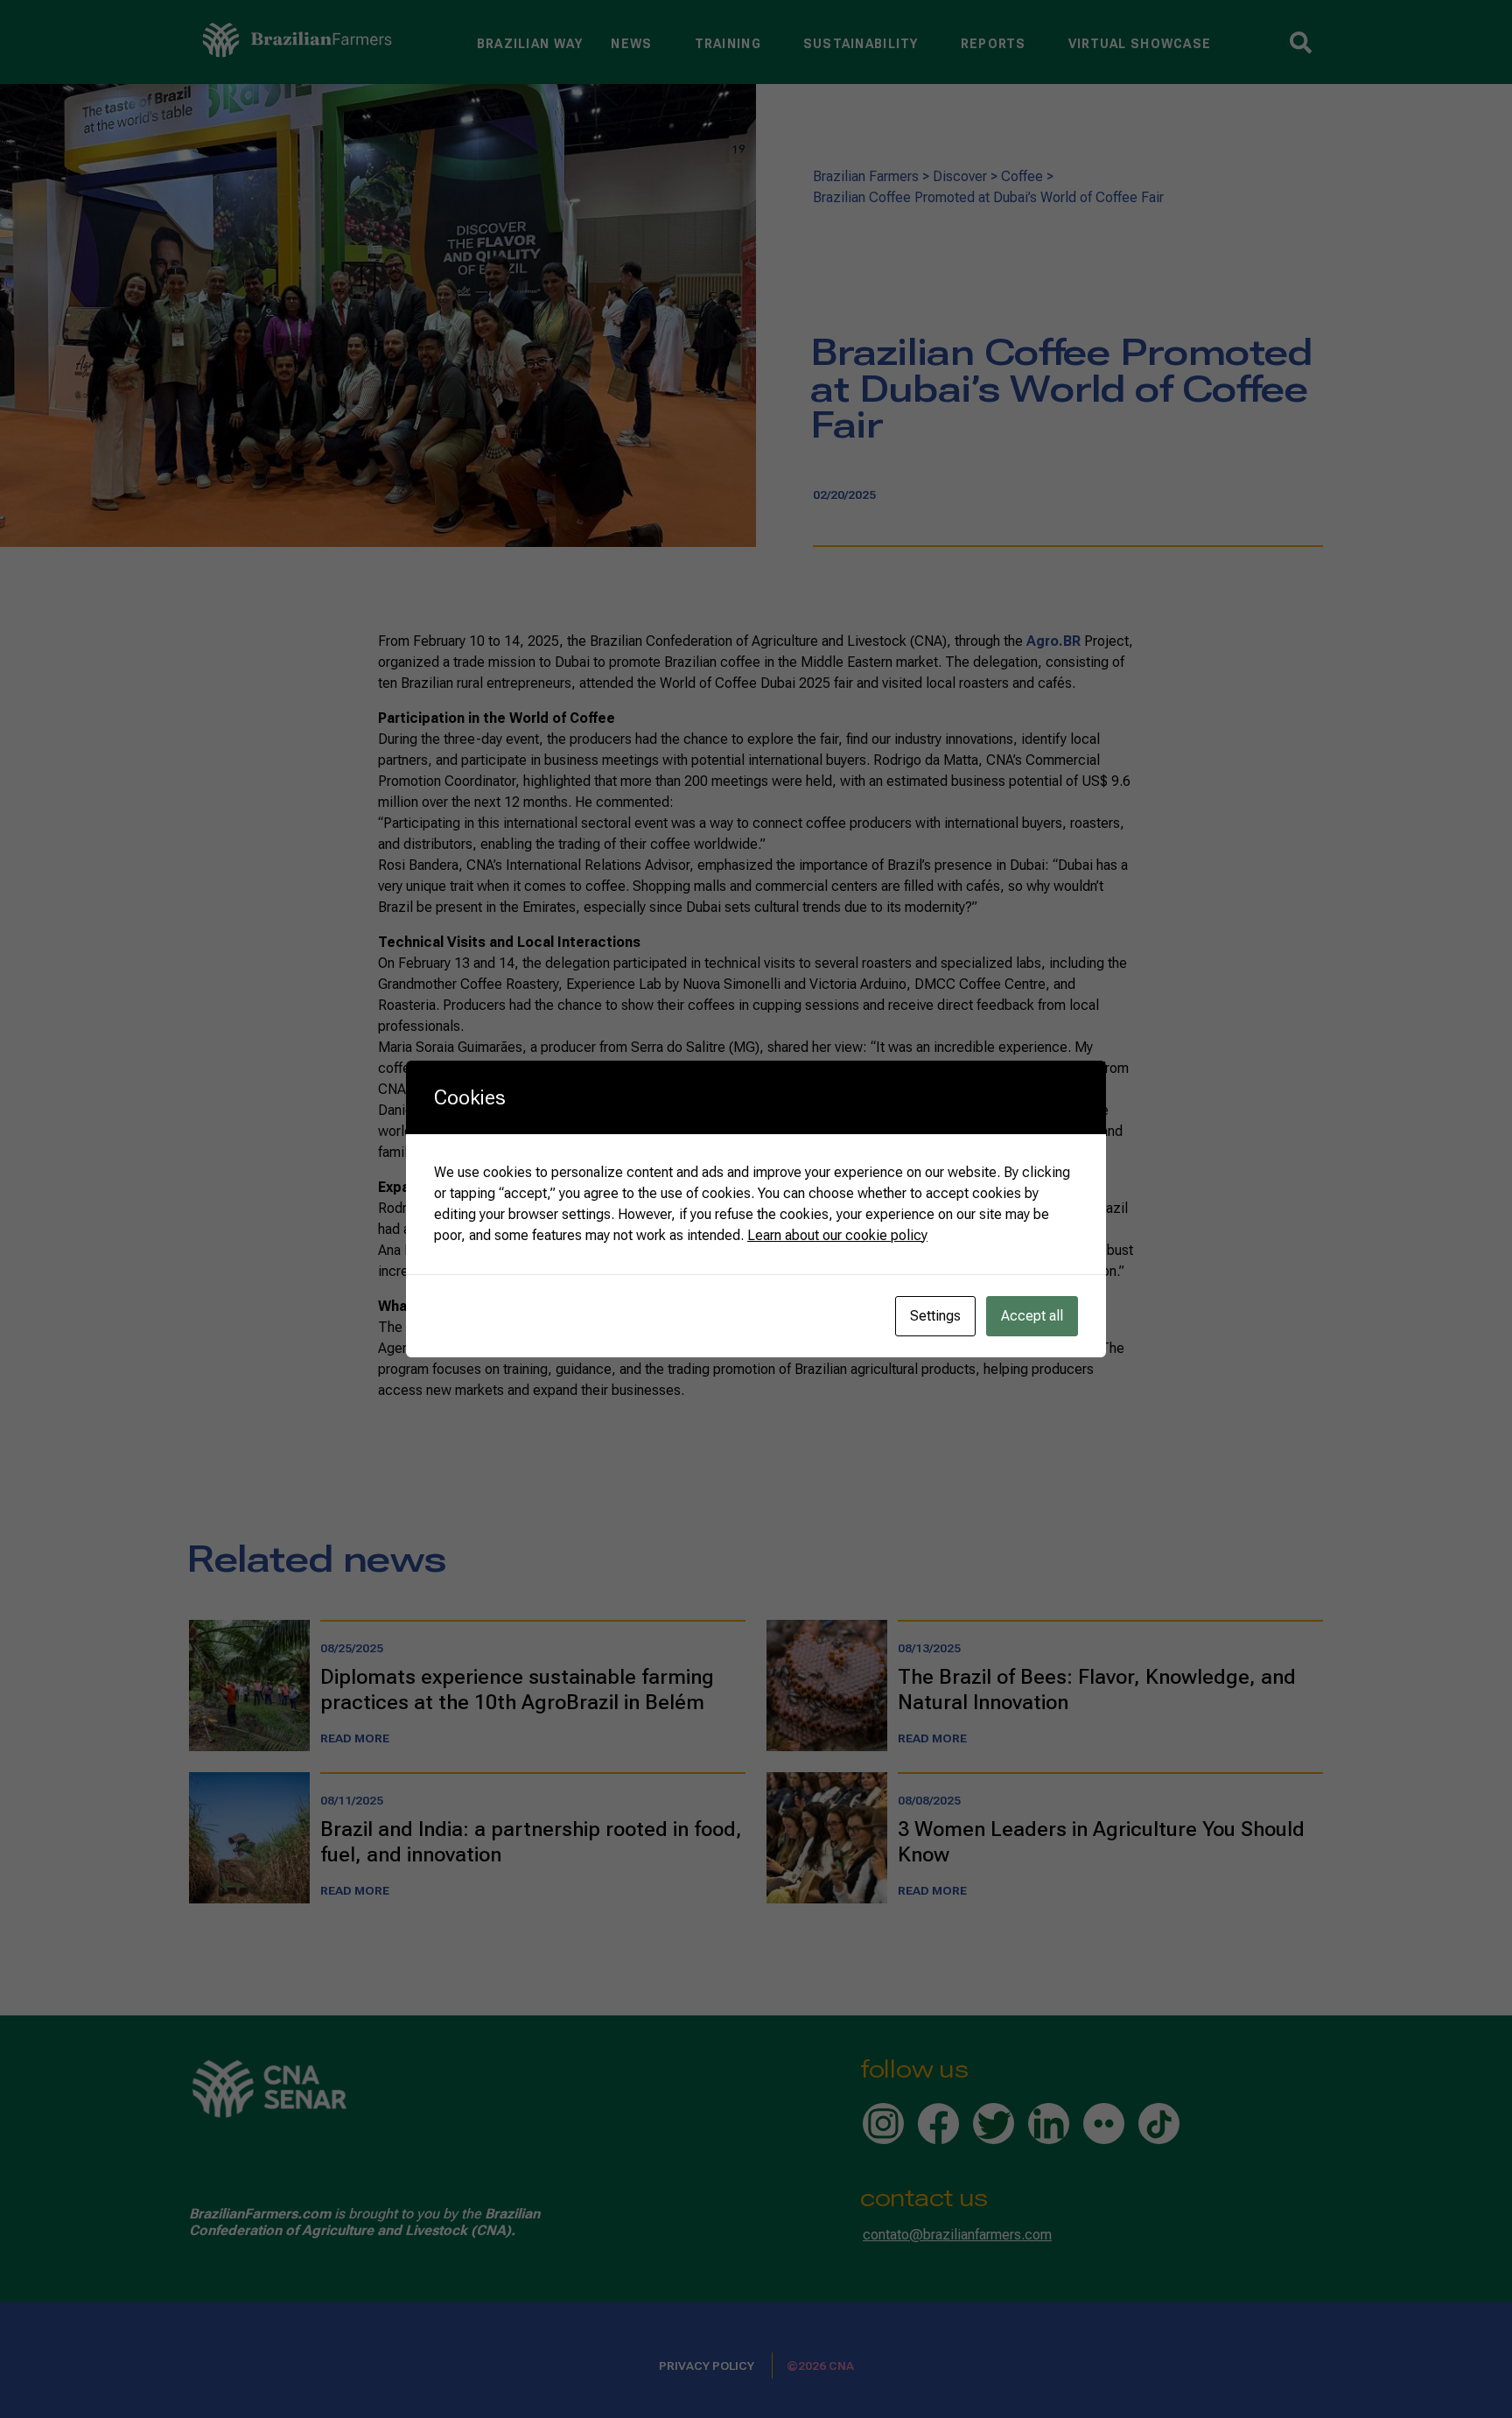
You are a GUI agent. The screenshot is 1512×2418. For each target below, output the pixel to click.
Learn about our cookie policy (837, 1235)
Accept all (1032, 1316)
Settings (935, 1316)
